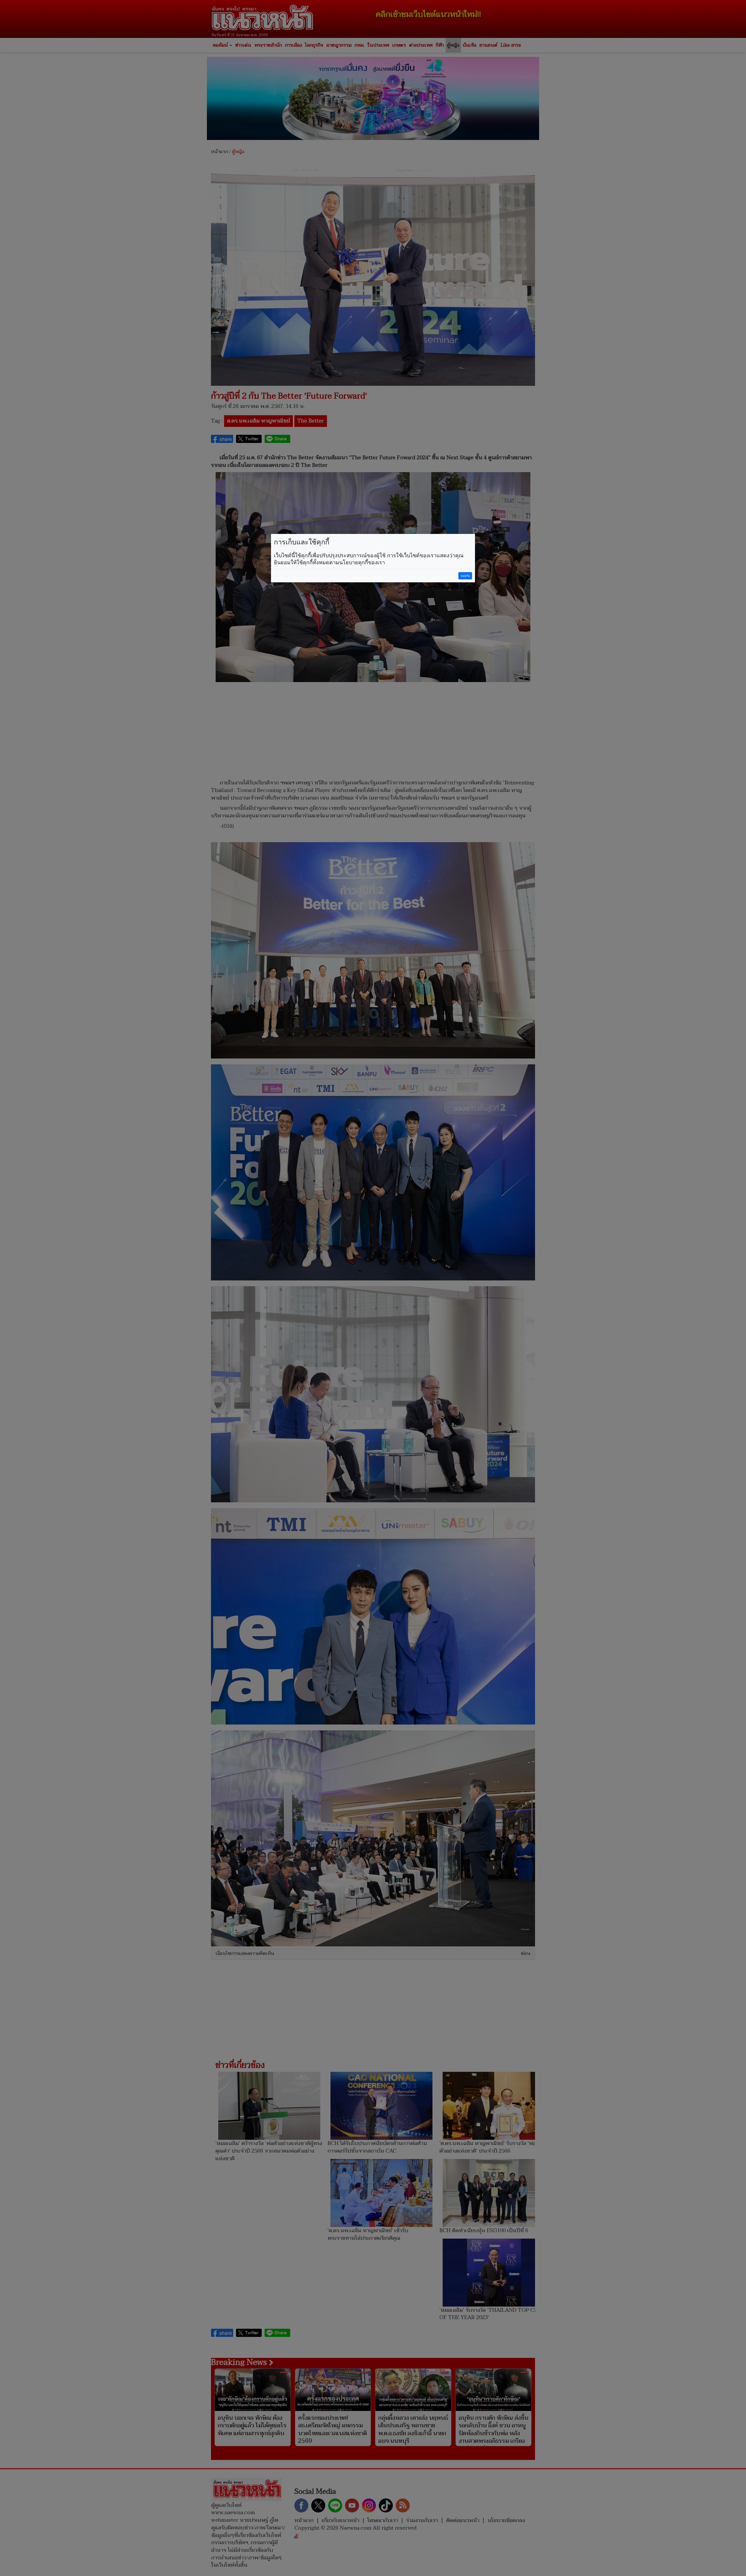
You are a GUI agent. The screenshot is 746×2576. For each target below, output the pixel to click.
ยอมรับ (465, 576)
